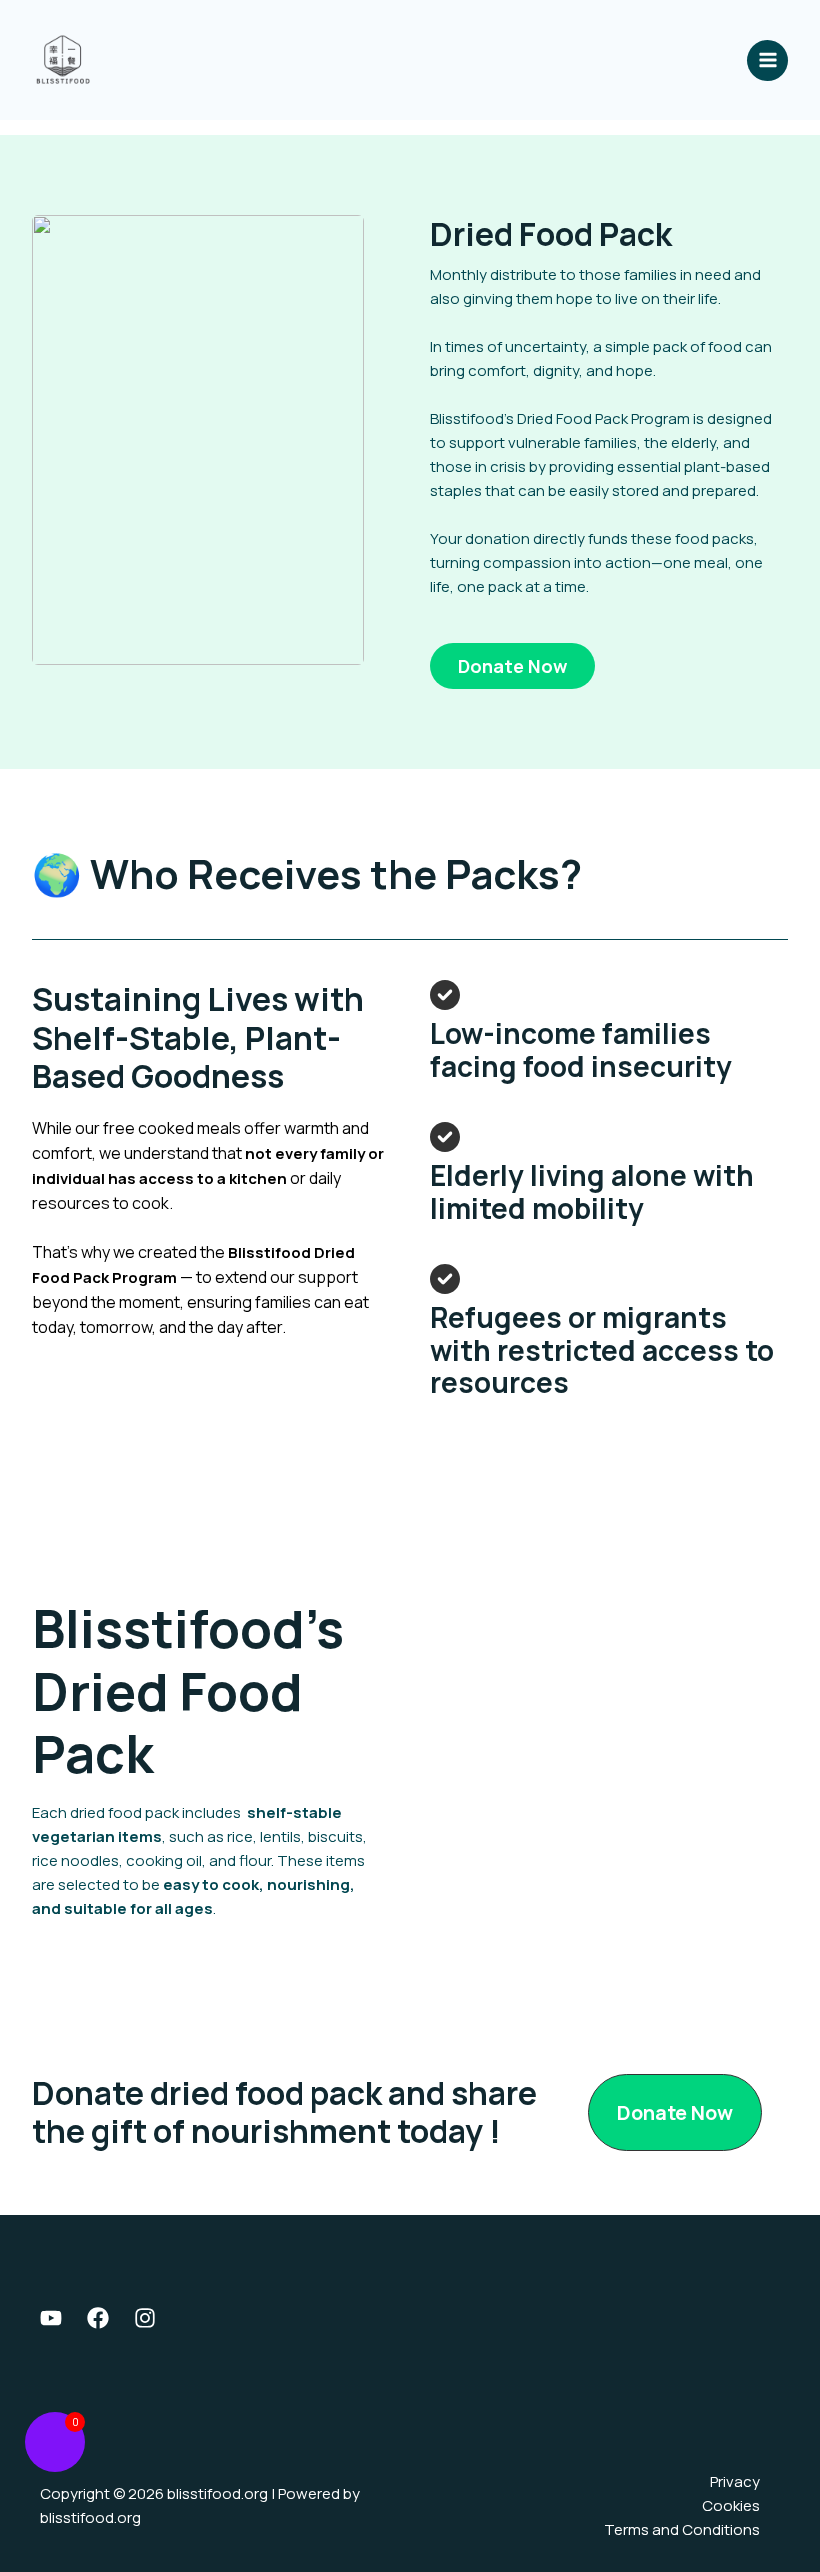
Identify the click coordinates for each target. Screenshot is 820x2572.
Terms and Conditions (682, 2529)
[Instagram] (145, 2318)
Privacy (735, 2481)
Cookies (731, 2505)
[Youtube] (51, 2318)
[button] (512, 666)
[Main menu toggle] (767, 60)
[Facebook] (98, 2318)
